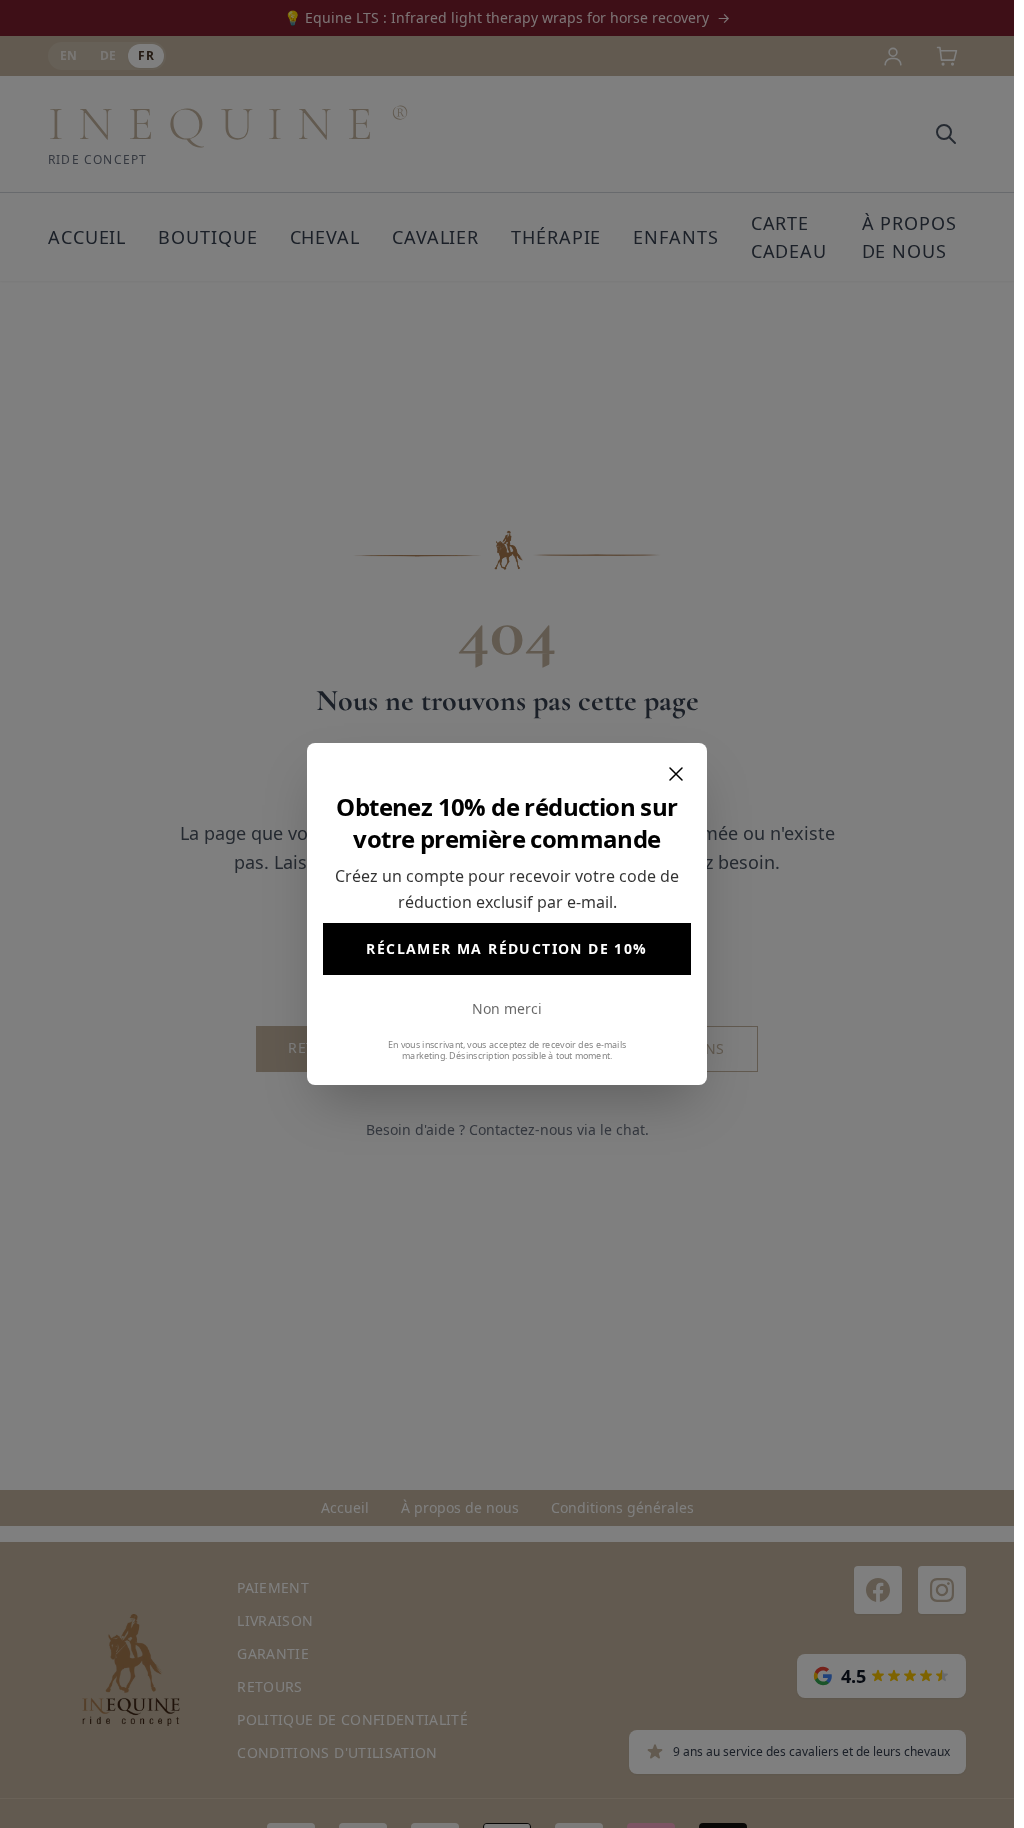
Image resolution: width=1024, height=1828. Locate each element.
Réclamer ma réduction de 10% (506, 948)
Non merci (507, 1008)
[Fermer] (676, 774)
